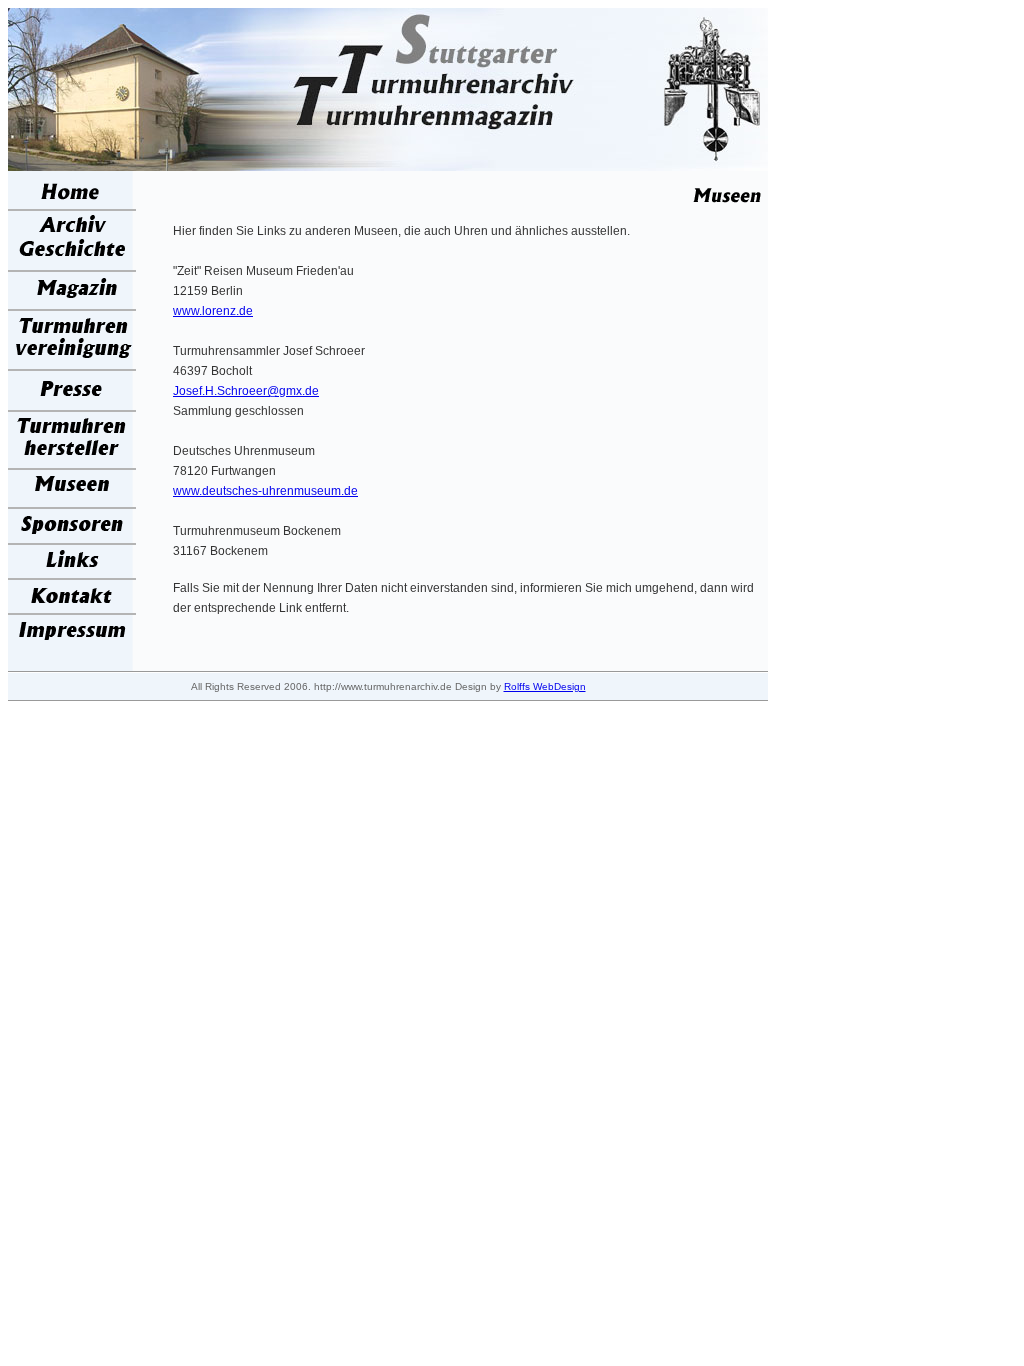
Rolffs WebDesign (545, 686)
